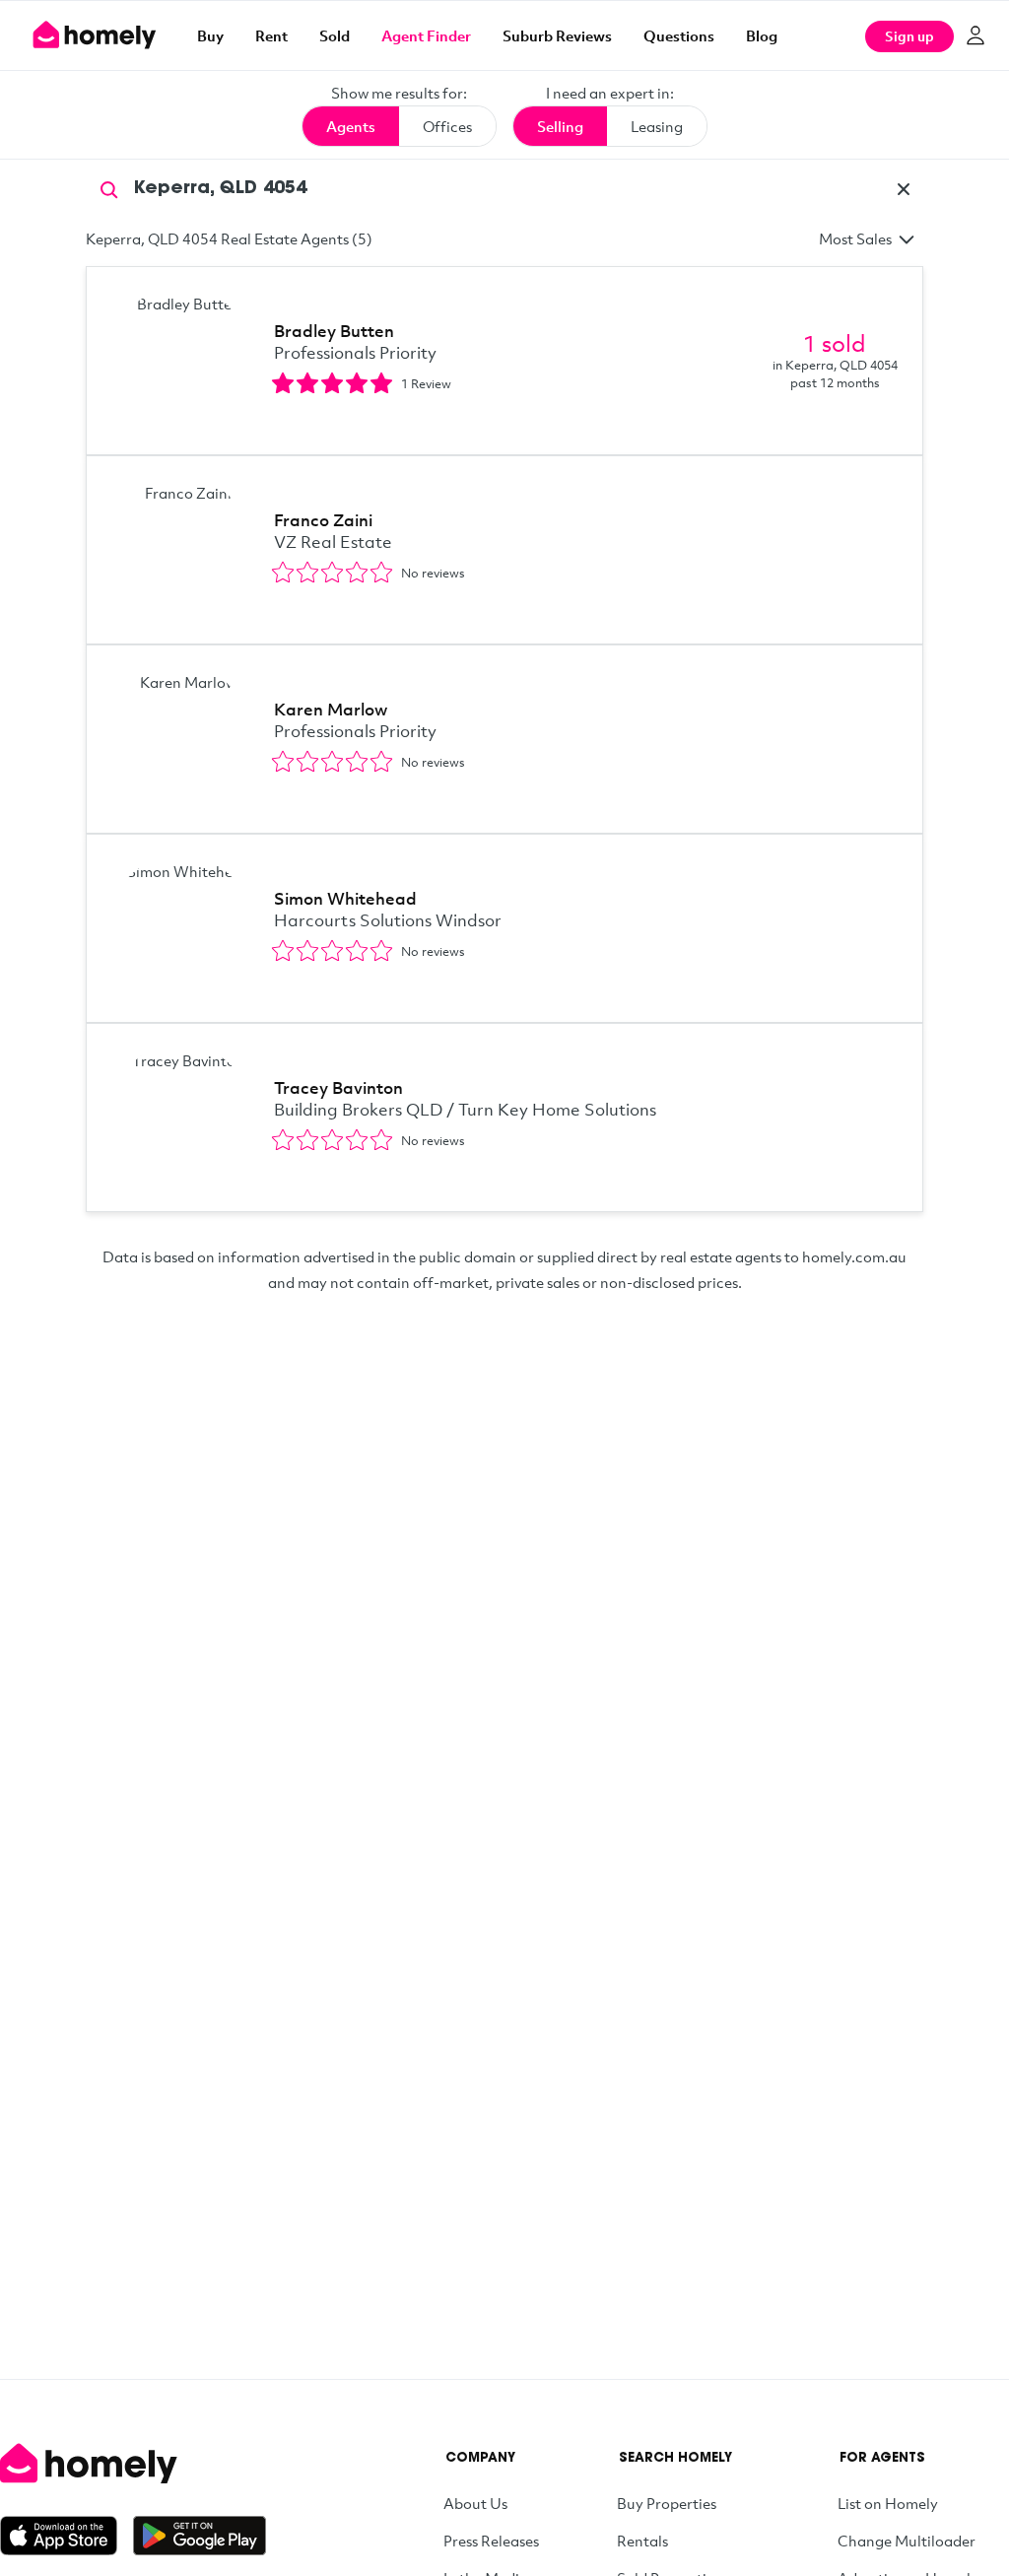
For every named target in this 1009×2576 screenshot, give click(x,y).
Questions (679, 35)
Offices (447, 126)
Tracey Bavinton (338, 1087)
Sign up (909, 36)
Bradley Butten (334, 331)
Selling (560, 126)
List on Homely (888, 2503)
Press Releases (491, 2541)
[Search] (109, 188)
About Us (475, 2503)
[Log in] (975, 35)
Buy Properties (667, 2503)
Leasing (657, 126)
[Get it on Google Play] (200, 2536)
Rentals (642, 2541)
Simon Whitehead (345, 898)
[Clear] (904, 189)
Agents (351, 126)
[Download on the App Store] (67, 2536)
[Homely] (133, 2464)
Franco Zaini (323, 520)
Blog (762, 35)
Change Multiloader (907, 2541)
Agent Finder (426, 35)
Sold (335, 35)
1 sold (835, 343)
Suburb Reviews (557, 35)
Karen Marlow (331, 709)
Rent (271, 35)
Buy (210, 35)
